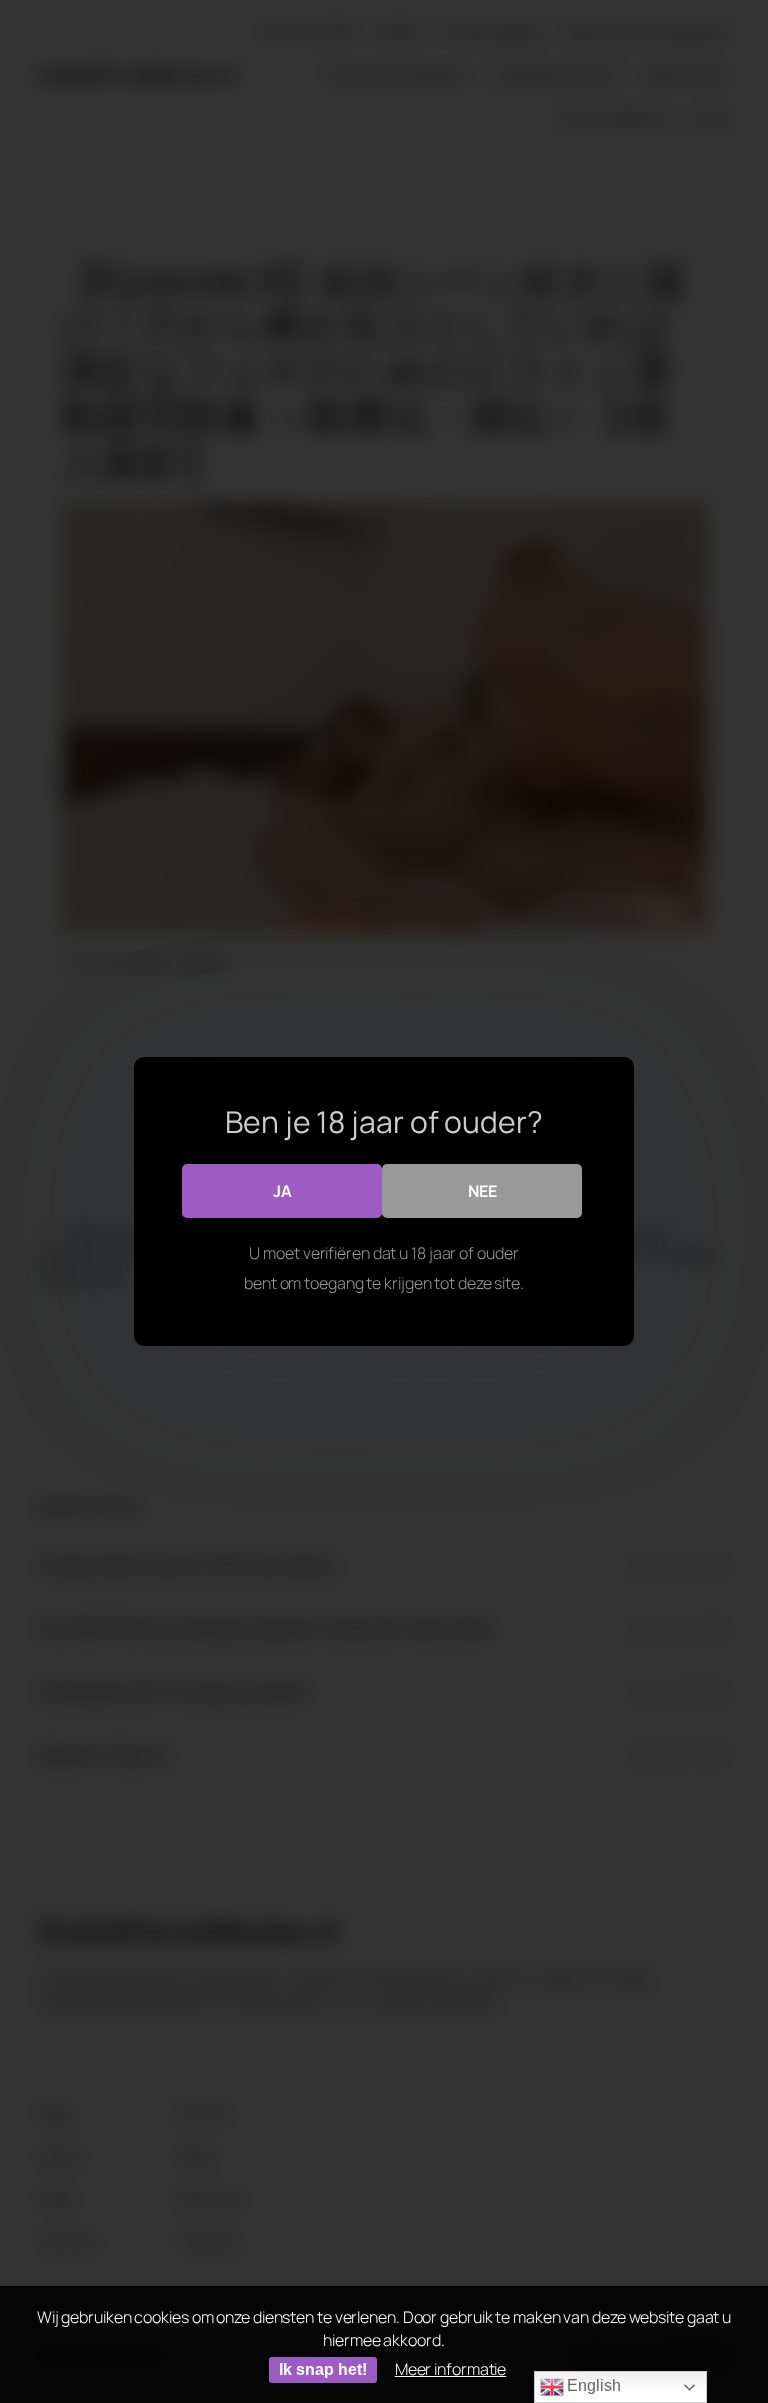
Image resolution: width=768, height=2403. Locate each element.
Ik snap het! (323, 2369)
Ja (282, 1191)
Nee (482, 1191)
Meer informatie (451, 2369)
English (592, 2385)
